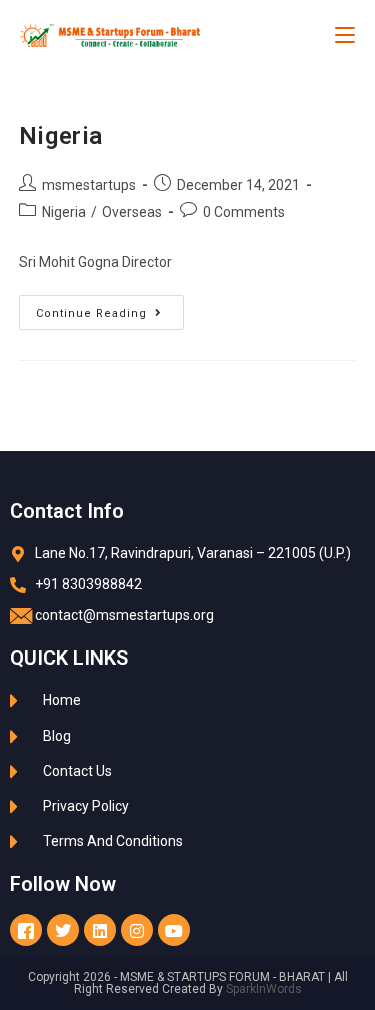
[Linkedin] (100, 930)
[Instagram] (137, 930)
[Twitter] (63, 930)
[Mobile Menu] (345, 35)
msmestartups (89, 185)
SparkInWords (264, 989)
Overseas (132, 212)
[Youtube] (174, 930)
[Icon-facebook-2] (26, 930)
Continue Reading (110, 307)
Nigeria (61, 136)
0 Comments (244, 212)
